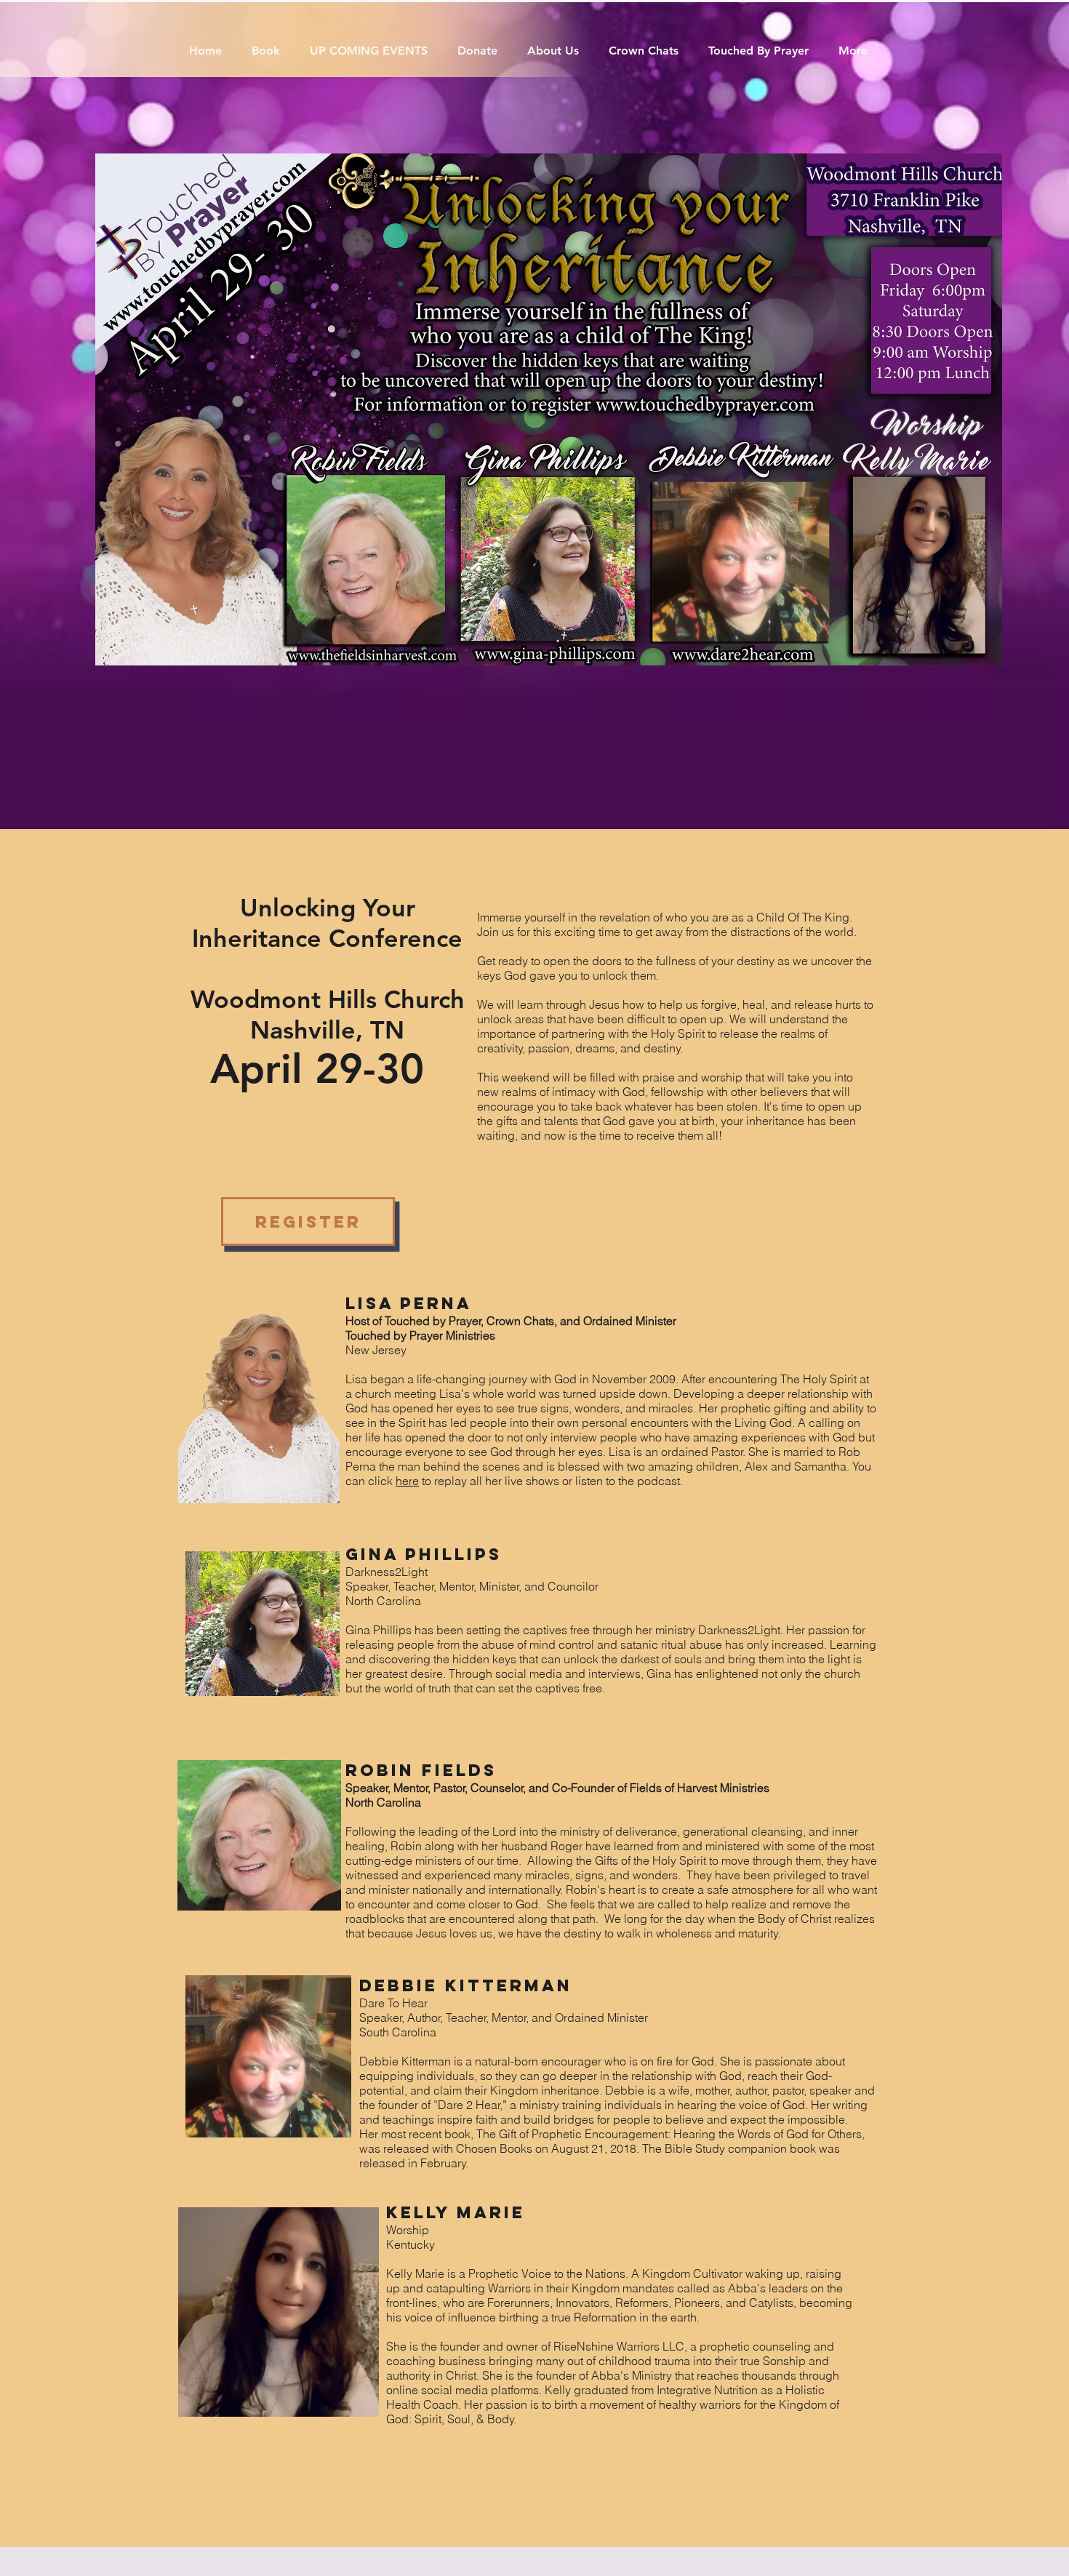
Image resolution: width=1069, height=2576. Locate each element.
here (407, 1481)
